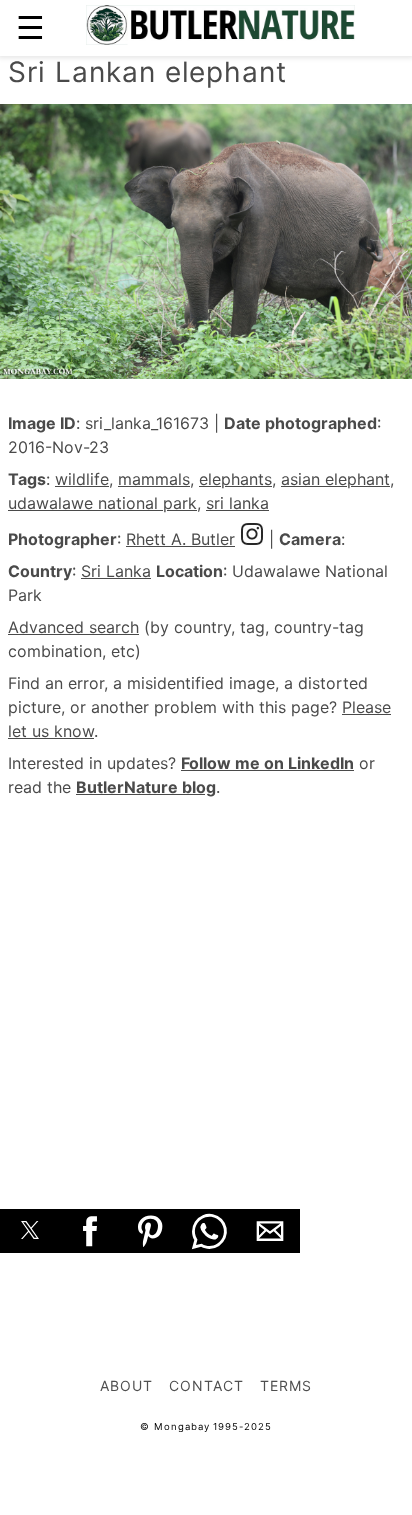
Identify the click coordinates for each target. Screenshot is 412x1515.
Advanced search (73, 627)
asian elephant (335, 479)
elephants (235, 479)
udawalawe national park (102, 503)
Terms (286, 1385)
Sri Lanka (116, 571)
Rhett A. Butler (180, 539)
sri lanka (237, 503)
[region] (206, 981)
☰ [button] (30, 27)
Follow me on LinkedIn (267, 763)
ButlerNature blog (146, 787)
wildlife (82, 479)
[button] (30, 1231)
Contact (206, 1385)
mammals (154, 479)
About (126, 1385)
